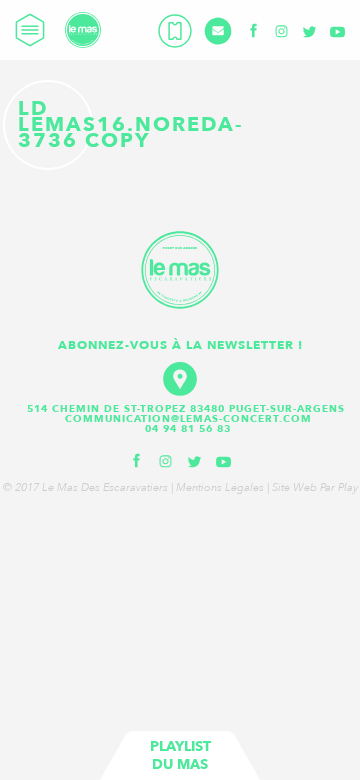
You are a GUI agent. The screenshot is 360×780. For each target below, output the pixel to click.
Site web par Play (315, 487)
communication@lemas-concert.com (188, 419)
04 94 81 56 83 (188, 429)
